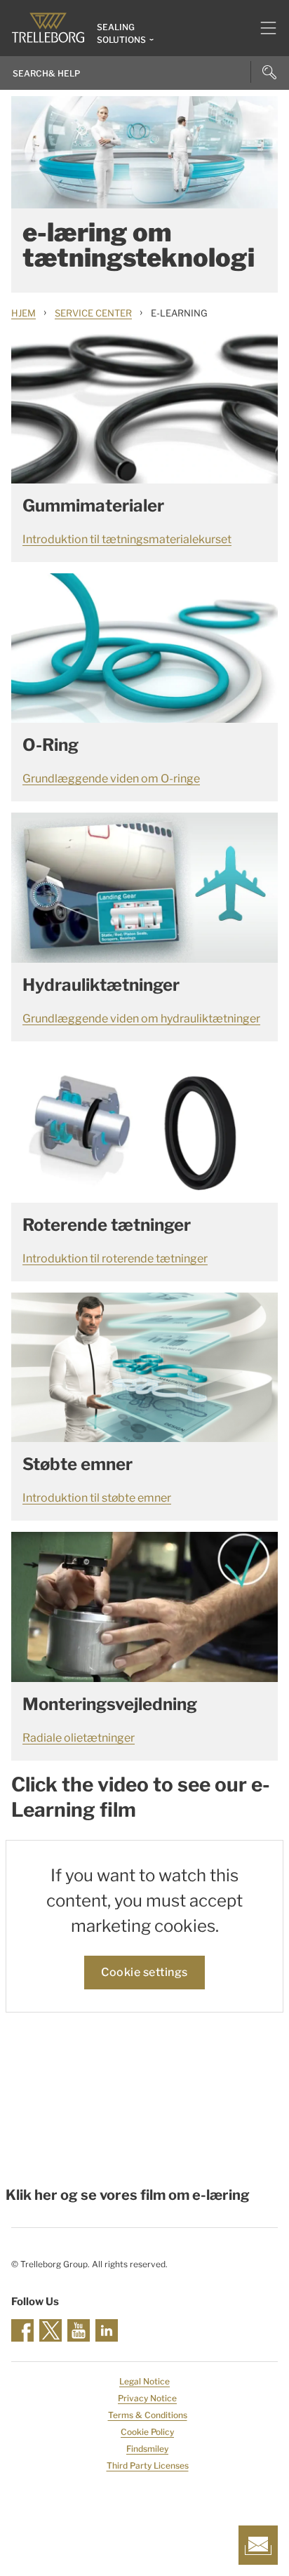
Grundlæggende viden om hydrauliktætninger (141, 1019)
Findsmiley (147, 2449)
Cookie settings (144, 1972)
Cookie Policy (147, 2432)
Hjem (23, 313)
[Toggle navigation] (263, 28)
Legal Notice (144, 2381)
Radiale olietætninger (79, 1738)
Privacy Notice (147, 2398)
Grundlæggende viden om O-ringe (111, 779)
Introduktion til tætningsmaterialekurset (127, 539)
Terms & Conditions (148, 2415)
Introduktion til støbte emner (97, 1498)
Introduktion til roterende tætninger (115, 1259)
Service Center (93, 313)
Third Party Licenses (148, 2465)
